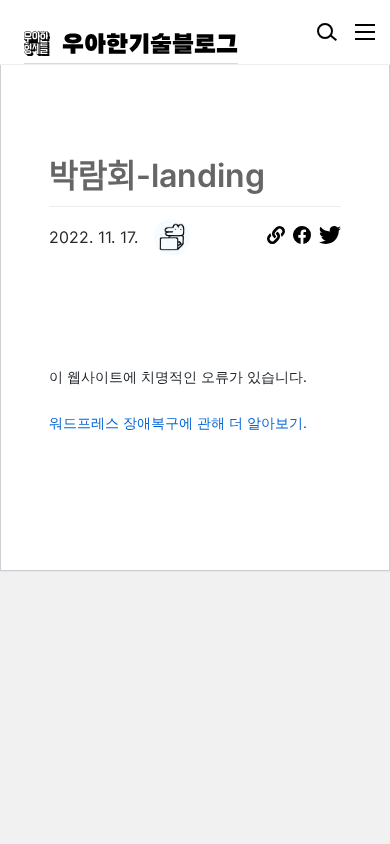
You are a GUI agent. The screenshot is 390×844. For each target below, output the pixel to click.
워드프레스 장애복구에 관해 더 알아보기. (178, 422)
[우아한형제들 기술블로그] (131, 43)
